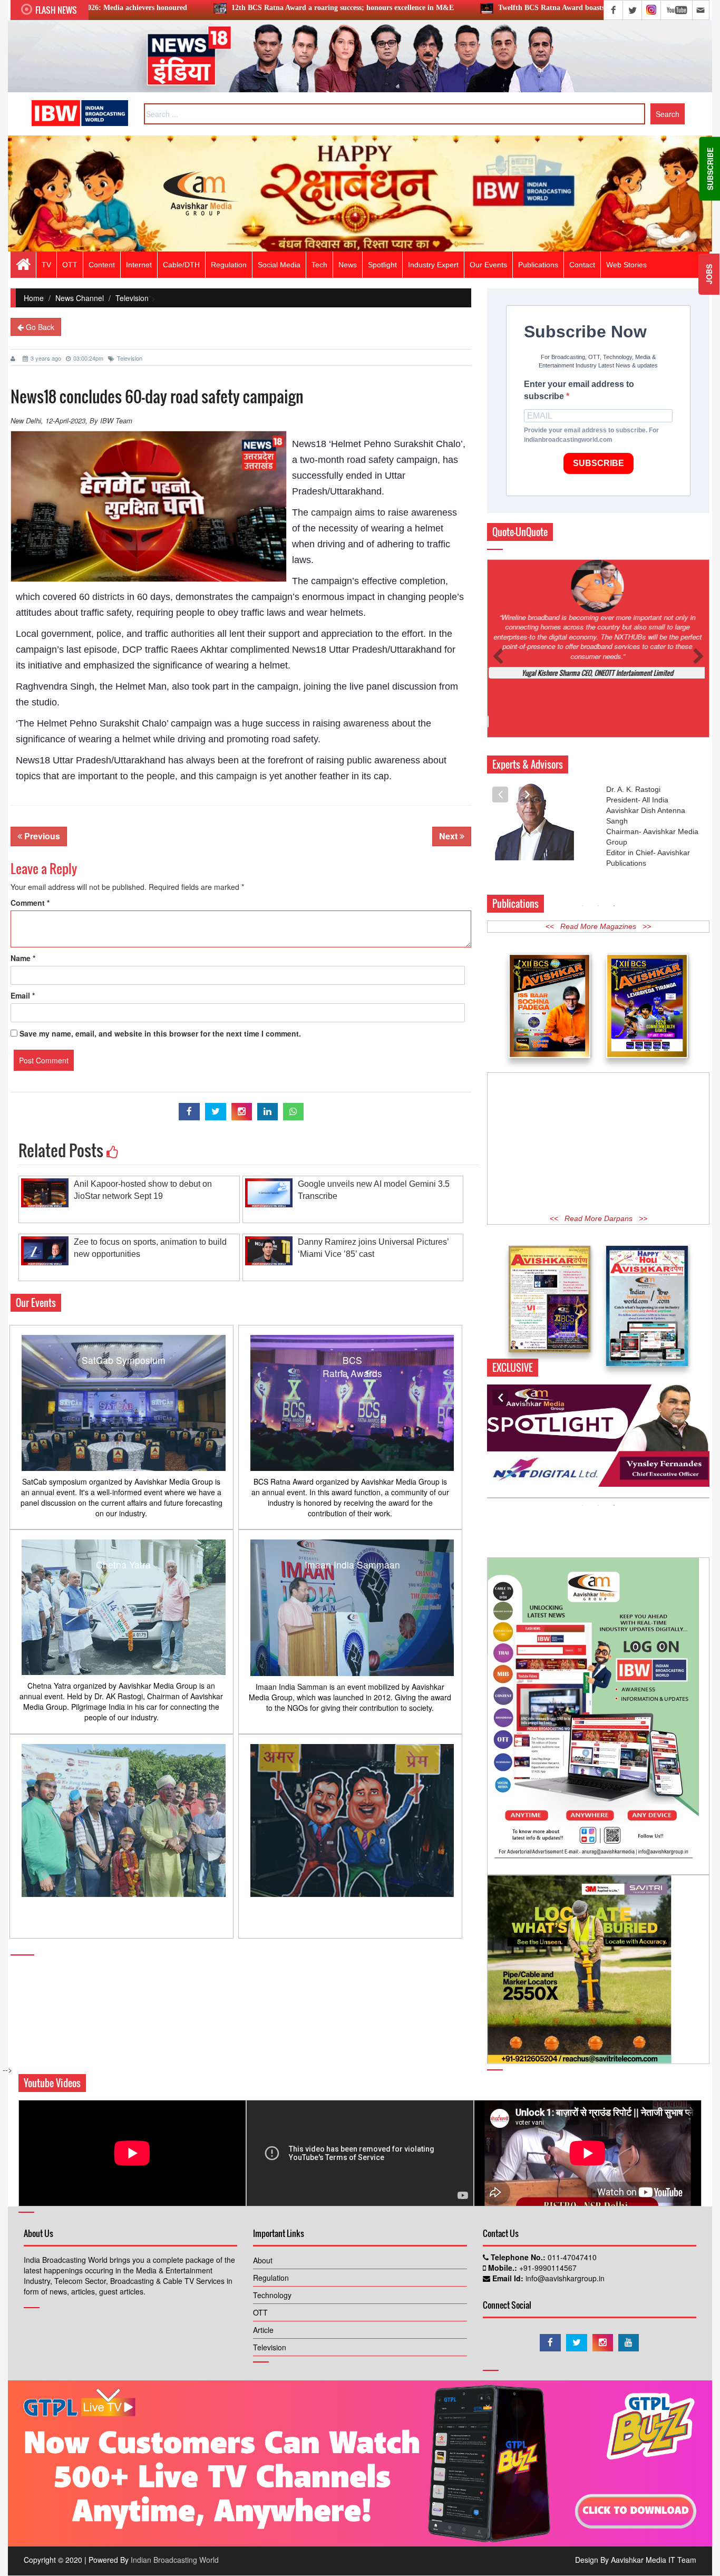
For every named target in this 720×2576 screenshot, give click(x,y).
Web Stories (626, 265)
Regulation (271, 2229)
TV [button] (46, 265)
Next (449, 836)
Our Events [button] (488, 265)
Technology (272, 2246)
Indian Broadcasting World (175, 2511)
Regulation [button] (229, 265)
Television (132, 298)
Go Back (39, 327)
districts (108, 597)
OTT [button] (70, 265)
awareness (366, 723)
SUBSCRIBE (599, 463)
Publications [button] (538, 265)
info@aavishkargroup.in (564, 2230)
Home (34, 298)
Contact (582, 265)
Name (23, 958)
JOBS (709, 274)
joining (317, 686)
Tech (319, 265)
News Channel (80, 298)
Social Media (279, 265)
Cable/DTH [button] (181, 265)
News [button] (348, 265)
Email (23, 995)
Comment (30, 903)
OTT (260, 2264)
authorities (193, 634)
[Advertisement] (598, 1092)
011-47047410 (571, 2209)
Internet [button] (139, 265)
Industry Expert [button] (433, 265)
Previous (41, 836)
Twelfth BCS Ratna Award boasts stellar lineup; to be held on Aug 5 (442, 8)
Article (263, 2281)
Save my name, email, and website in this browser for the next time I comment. (160, 1033)
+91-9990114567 (547, 2219)
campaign (332, 512)
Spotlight (382, 265)
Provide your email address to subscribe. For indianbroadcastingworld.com (591, 435)
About (263, 2212)
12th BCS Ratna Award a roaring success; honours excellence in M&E (178, 8)
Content (102, 265)
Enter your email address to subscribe (579, 390)
